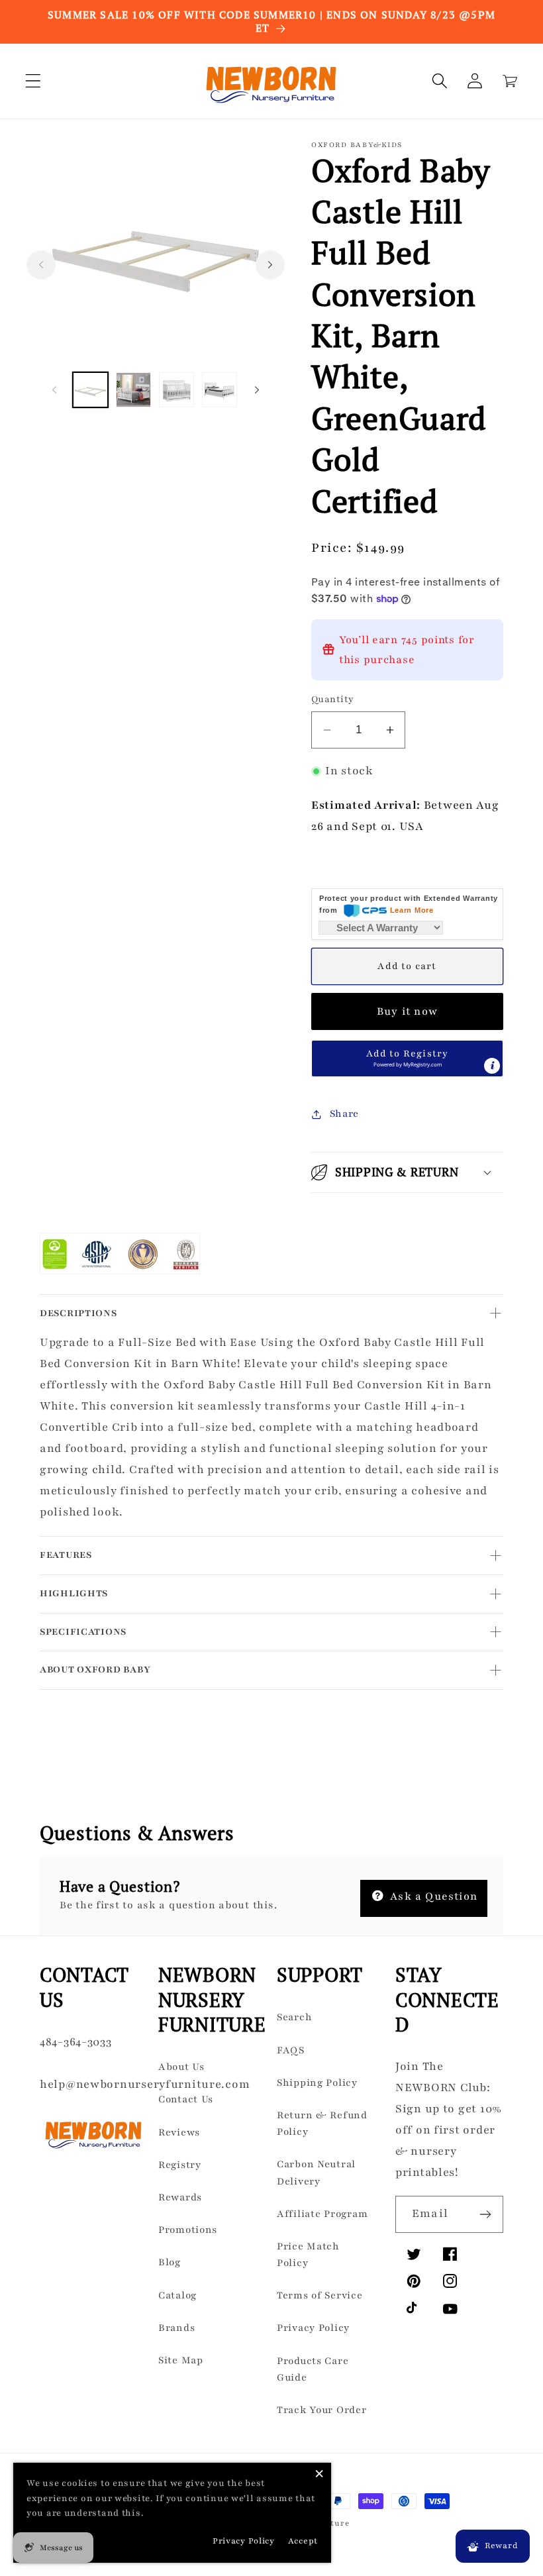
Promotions (188, 2230)
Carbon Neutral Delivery (316, 2172)
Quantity (333, 699)
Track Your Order (322, 2410)
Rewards (180, 2197)
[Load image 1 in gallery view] (90, 390)
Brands (176, 2328)
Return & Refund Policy (322, 2123)
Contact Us (186, 2099)
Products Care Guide (313, 2369)
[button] (33, 81)
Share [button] (344, 1113)
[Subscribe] (485, 2214)
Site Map (181, 2360)
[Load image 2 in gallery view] (133, 390)
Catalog (177, 2295)
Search (294, 2017)
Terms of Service (320, 2295)
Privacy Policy (313, 2328)
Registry (180, 2165)
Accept (303, 2541)
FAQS (291, 2050)
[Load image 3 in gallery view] (176, 390)
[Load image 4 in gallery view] (220, 390)
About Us (181, 2067)
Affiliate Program (322, 2214)
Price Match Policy (308, 2254)
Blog (170, 2262)
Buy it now (407, 1011)
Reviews (179, 2132)
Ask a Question (432, 1896)
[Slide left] (41, 265)
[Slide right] (270, 265)
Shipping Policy (317, 2083)
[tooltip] (492, 1066)
